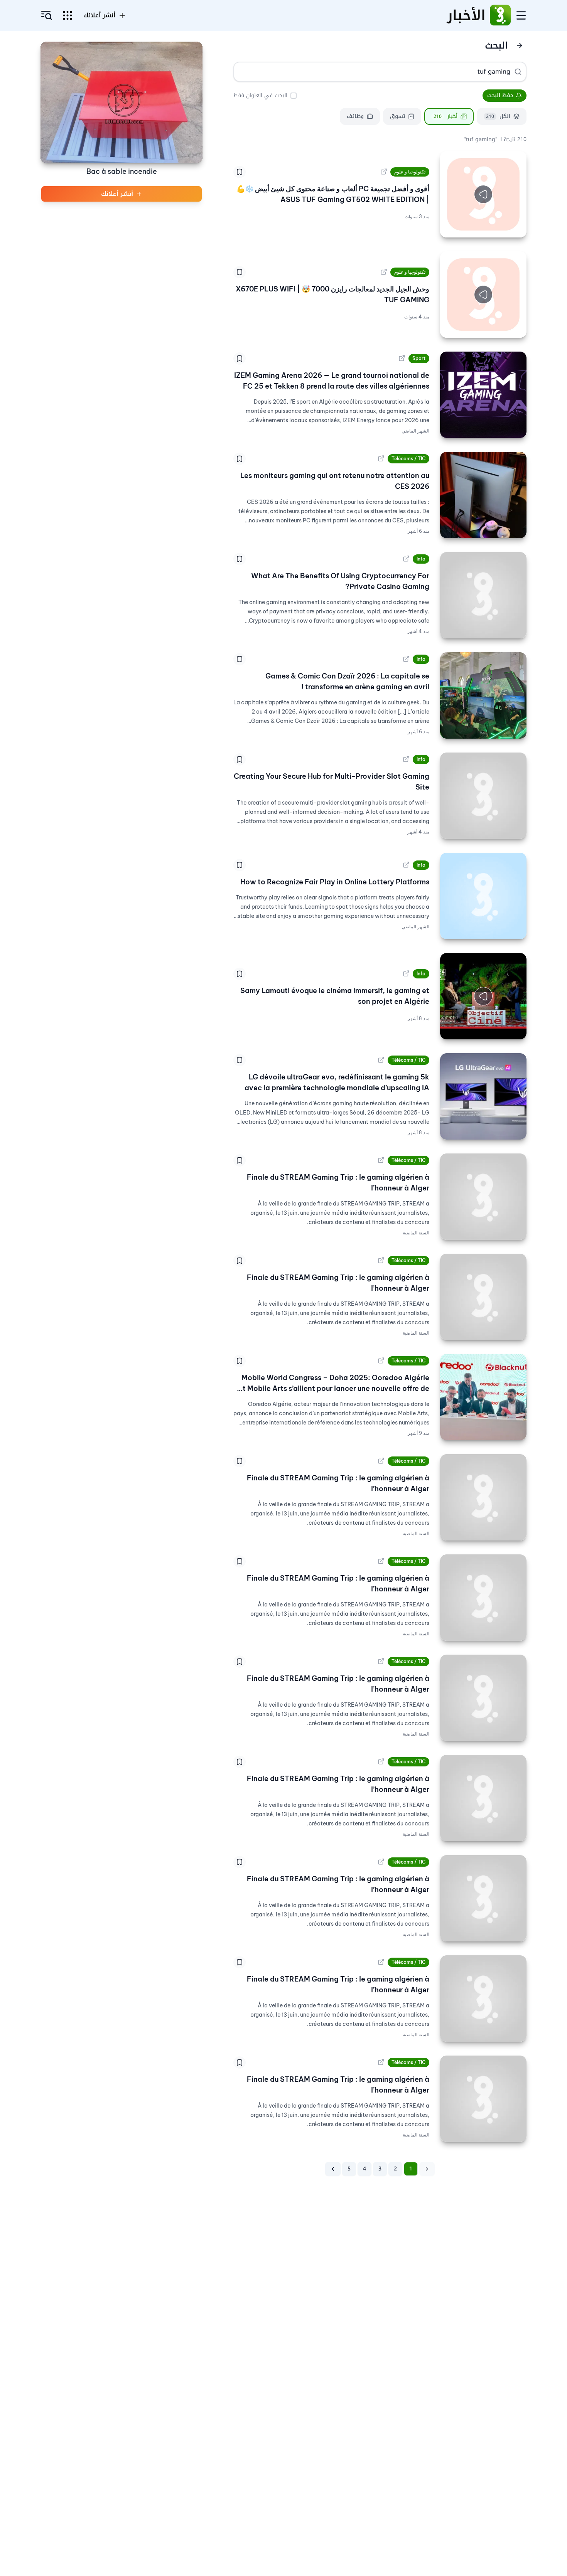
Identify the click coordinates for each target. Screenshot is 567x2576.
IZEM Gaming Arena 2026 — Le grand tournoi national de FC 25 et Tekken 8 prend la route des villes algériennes (332, 381)
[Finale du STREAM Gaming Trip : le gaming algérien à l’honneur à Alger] (483, 1197)
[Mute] (452, 226)
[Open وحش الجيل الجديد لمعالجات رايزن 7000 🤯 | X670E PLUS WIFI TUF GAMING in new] (384, 272)
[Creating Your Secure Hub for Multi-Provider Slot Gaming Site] (483, 796)
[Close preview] (515, 226)
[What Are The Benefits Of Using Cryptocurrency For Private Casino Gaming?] (483, 595)
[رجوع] (520, 45)
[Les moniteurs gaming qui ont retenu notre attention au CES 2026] (483, 495)
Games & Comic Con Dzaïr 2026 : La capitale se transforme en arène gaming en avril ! (347, 681)
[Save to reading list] (240, 172)
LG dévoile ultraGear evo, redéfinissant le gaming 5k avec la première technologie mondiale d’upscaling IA (337, 1082)
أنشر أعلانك (99, 15)
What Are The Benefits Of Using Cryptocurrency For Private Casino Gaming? (340, 581)
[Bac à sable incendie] (121, 102)
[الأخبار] (500, 15)
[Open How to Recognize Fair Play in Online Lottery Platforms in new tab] (406, 865)
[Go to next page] (333, 2169)
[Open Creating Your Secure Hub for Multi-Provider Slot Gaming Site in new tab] (406, 759)
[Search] (518, 72)
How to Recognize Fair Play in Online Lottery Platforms (335, 882)
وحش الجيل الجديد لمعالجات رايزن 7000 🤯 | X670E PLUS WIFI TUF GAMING (332, 294)
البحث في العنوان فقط (260, 95)
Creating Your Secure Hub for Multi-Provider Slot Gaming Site (332, 782)
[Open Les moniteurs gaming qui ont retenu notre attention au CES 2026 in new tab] (381, 459)
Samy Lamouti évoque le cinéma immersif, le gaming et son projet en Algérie (335, 996)
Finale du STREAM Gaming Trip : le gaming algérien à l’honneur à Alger (338, 1183)
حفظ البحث (500, 95)
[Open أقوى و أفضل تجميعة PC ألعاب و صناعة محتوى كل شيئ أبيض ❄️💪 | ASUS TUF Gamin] (384, 172)
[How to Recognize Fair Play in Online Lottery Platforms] (483, 896)
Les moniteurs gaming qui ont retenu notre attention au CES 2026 (335, 481)
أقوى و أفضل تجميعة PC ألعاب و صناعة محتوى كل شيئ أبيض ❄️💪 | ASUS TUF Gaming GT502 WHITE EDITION (333, 194)
